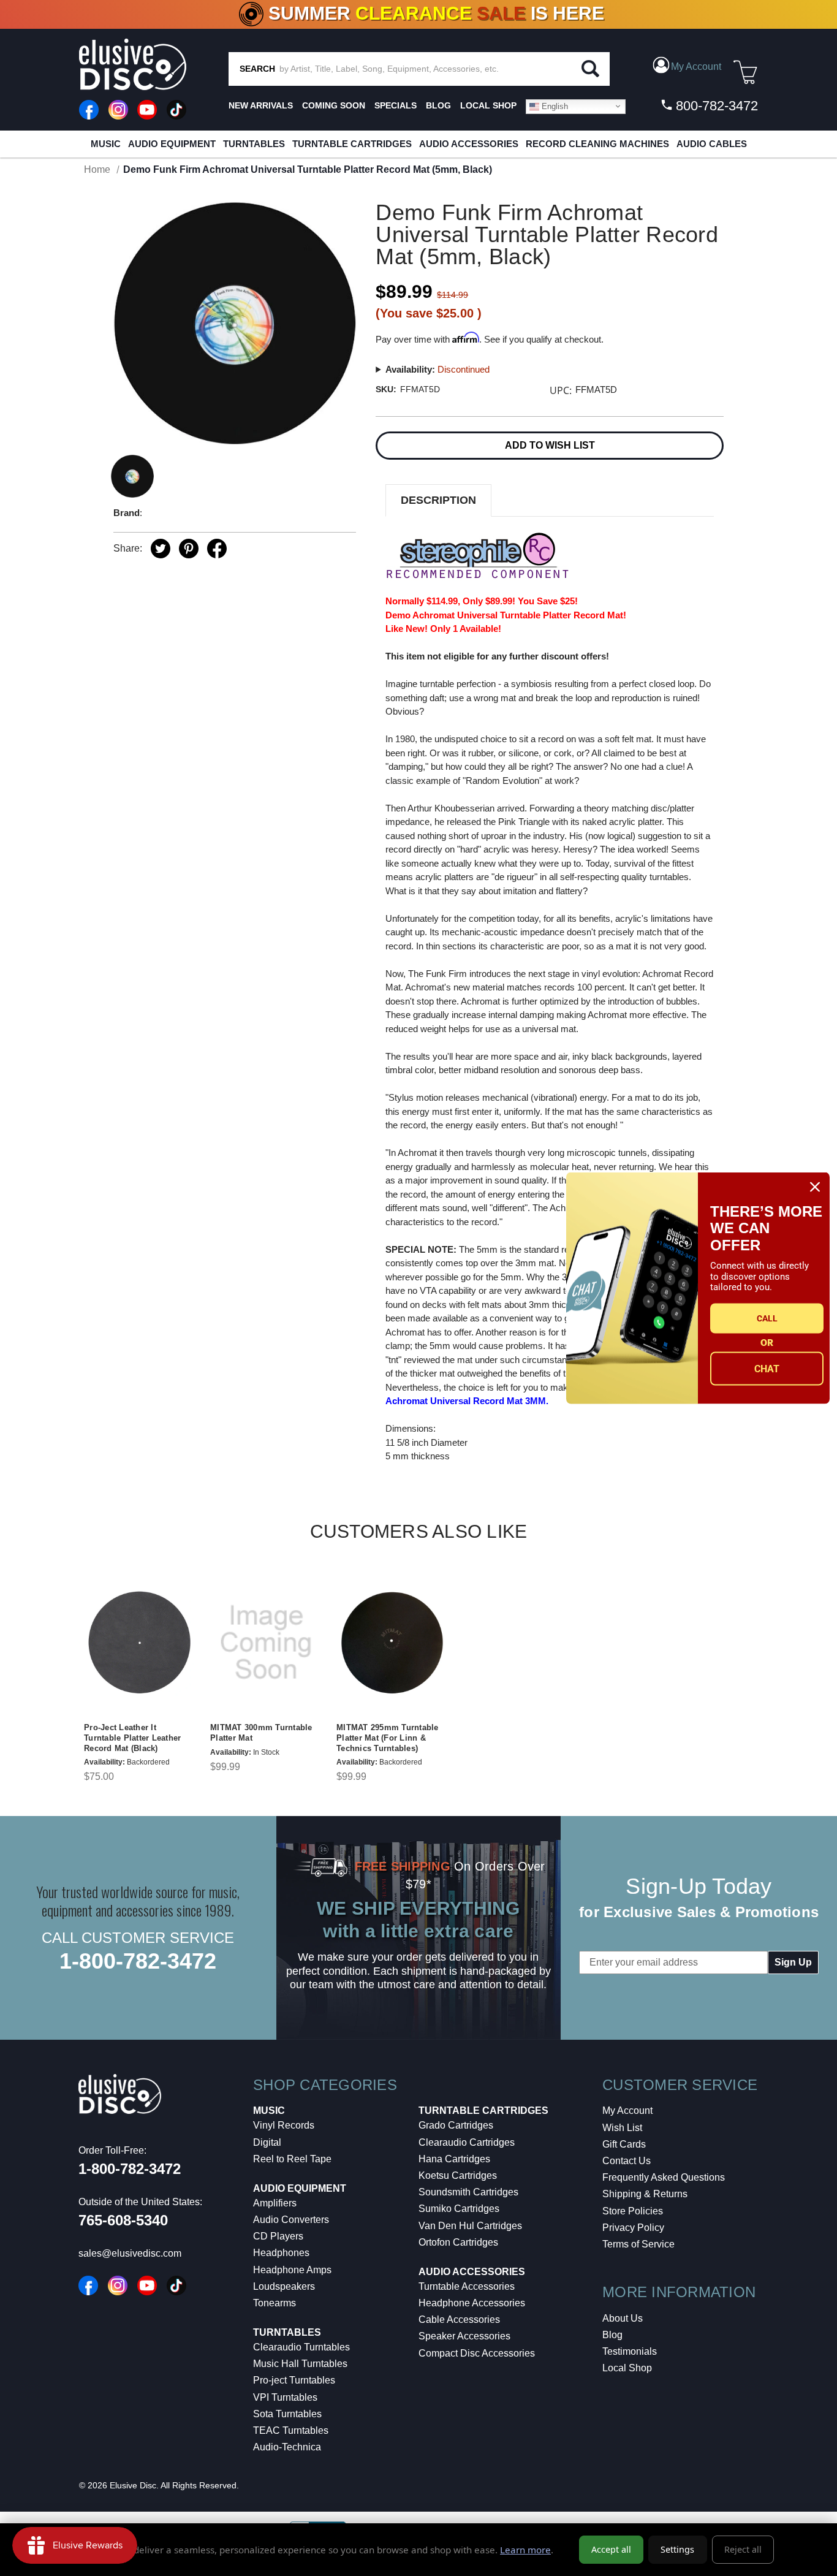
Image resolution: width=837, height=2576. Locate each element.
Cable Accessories (459, 2320)
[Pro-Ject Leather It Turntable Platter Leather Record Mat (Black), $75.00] (140, 1643)
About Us (623, 2318)
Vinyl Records (284, 2125)
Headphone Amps (292, 2270)
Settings (677, 2549)
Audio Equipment (172, 144)
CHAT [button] (767, 1369)
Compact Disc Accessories (477, 2353)
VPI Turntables (285, 2397)
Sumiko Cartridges (459, 2209)
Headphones (281, 2253)
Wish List (622, 2128)
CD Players (278, 2236)
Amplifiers (275, 2203)
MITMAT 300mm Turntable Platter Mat (261, 1733)
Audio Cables (712, 144)
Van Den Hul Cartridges (470, 2226)
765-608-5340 (123, 2220)
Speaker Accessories (464, 2336)
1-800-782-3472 (138, 1961)
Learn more (525, 2550)
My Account (627, 2111)
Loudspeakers (284, 2286)
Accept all (611, 2549)
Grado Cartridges (456, 2125)
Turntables (254, 144)
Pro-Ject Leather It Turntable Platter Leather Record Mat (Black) (132, 1738)
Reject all (743, 2549)
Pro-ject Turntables (294, 2380)
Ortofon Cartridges (458, 2242)
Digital (267, 2142)
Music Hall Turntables (300, 2364)
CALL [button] (767, 1318)
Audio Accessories (469, 144)
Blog (612, 2335)
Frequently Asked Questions (664, 2177)
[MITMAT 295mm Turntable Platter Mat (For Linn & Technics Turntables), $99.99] (392, 1643)
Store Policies (633, 2211)
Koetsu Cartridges (458, 2175)
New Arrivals (261, 105)
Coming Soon (334, 105)
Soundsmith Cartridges (468, 2192)
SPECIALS (396, 105)
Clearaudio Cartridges (467, 2142)
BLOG (438, 105)
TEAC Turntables (291, 2430)
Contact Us (627, 2161)
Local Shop (627, 2368)
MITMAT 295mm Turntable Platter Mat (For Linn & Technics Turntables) (388, 1738)
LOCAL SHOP (488, 105)
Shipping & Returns (645, 2194)
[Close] (815, 1187)
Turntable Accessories (467, 2286)
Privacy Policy (633, 2228)
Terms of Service (638, 2244)
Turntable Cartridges (352, 144)
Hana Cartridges (454, 2159)
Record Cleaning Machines (597, 144)
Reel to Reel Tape (292, 2159)
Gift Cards (624, 2144)
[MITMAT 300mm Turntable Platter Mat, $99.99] (266, 1643)
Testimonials (630, 2351)
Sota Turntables (287, 2414)
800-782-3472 (715, 106)
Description (438, 500)
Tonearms (275, 2303)
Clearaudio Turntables (301, 2347)
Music (106, 144)
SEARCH (257, 69)
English (554, 106)
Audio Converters (291, 2220)
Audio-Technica (287, 2447)
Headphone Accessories (472, 2303)
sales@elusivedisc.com (130, 2253)
